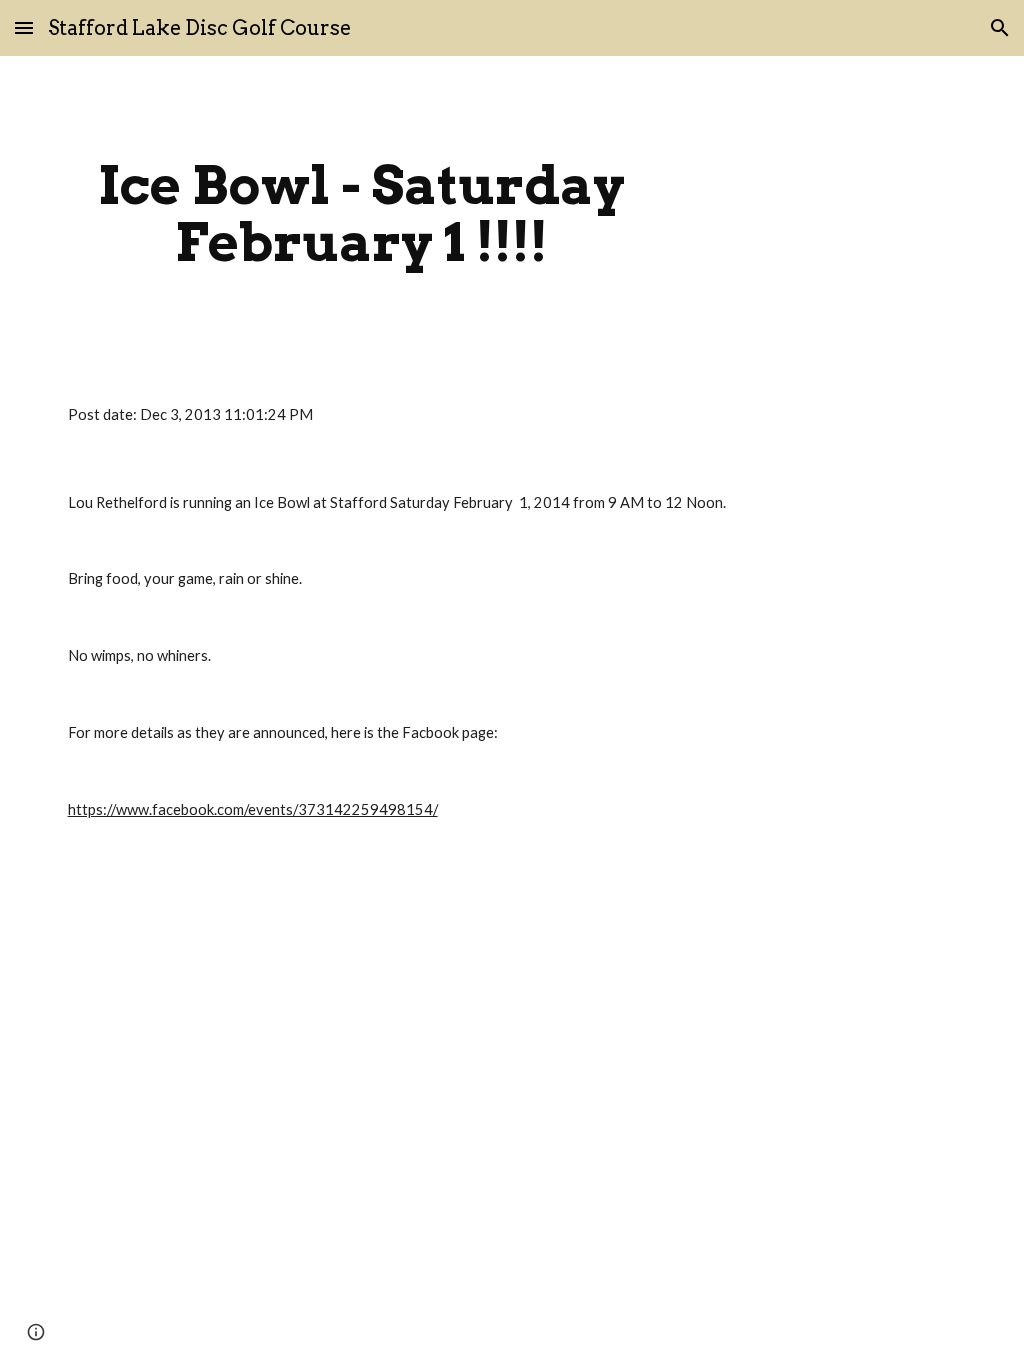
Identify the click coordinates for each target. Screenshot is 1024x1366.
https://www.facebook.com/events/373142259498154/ (253, 809)
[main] (361, 213)
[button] (24, 27)
